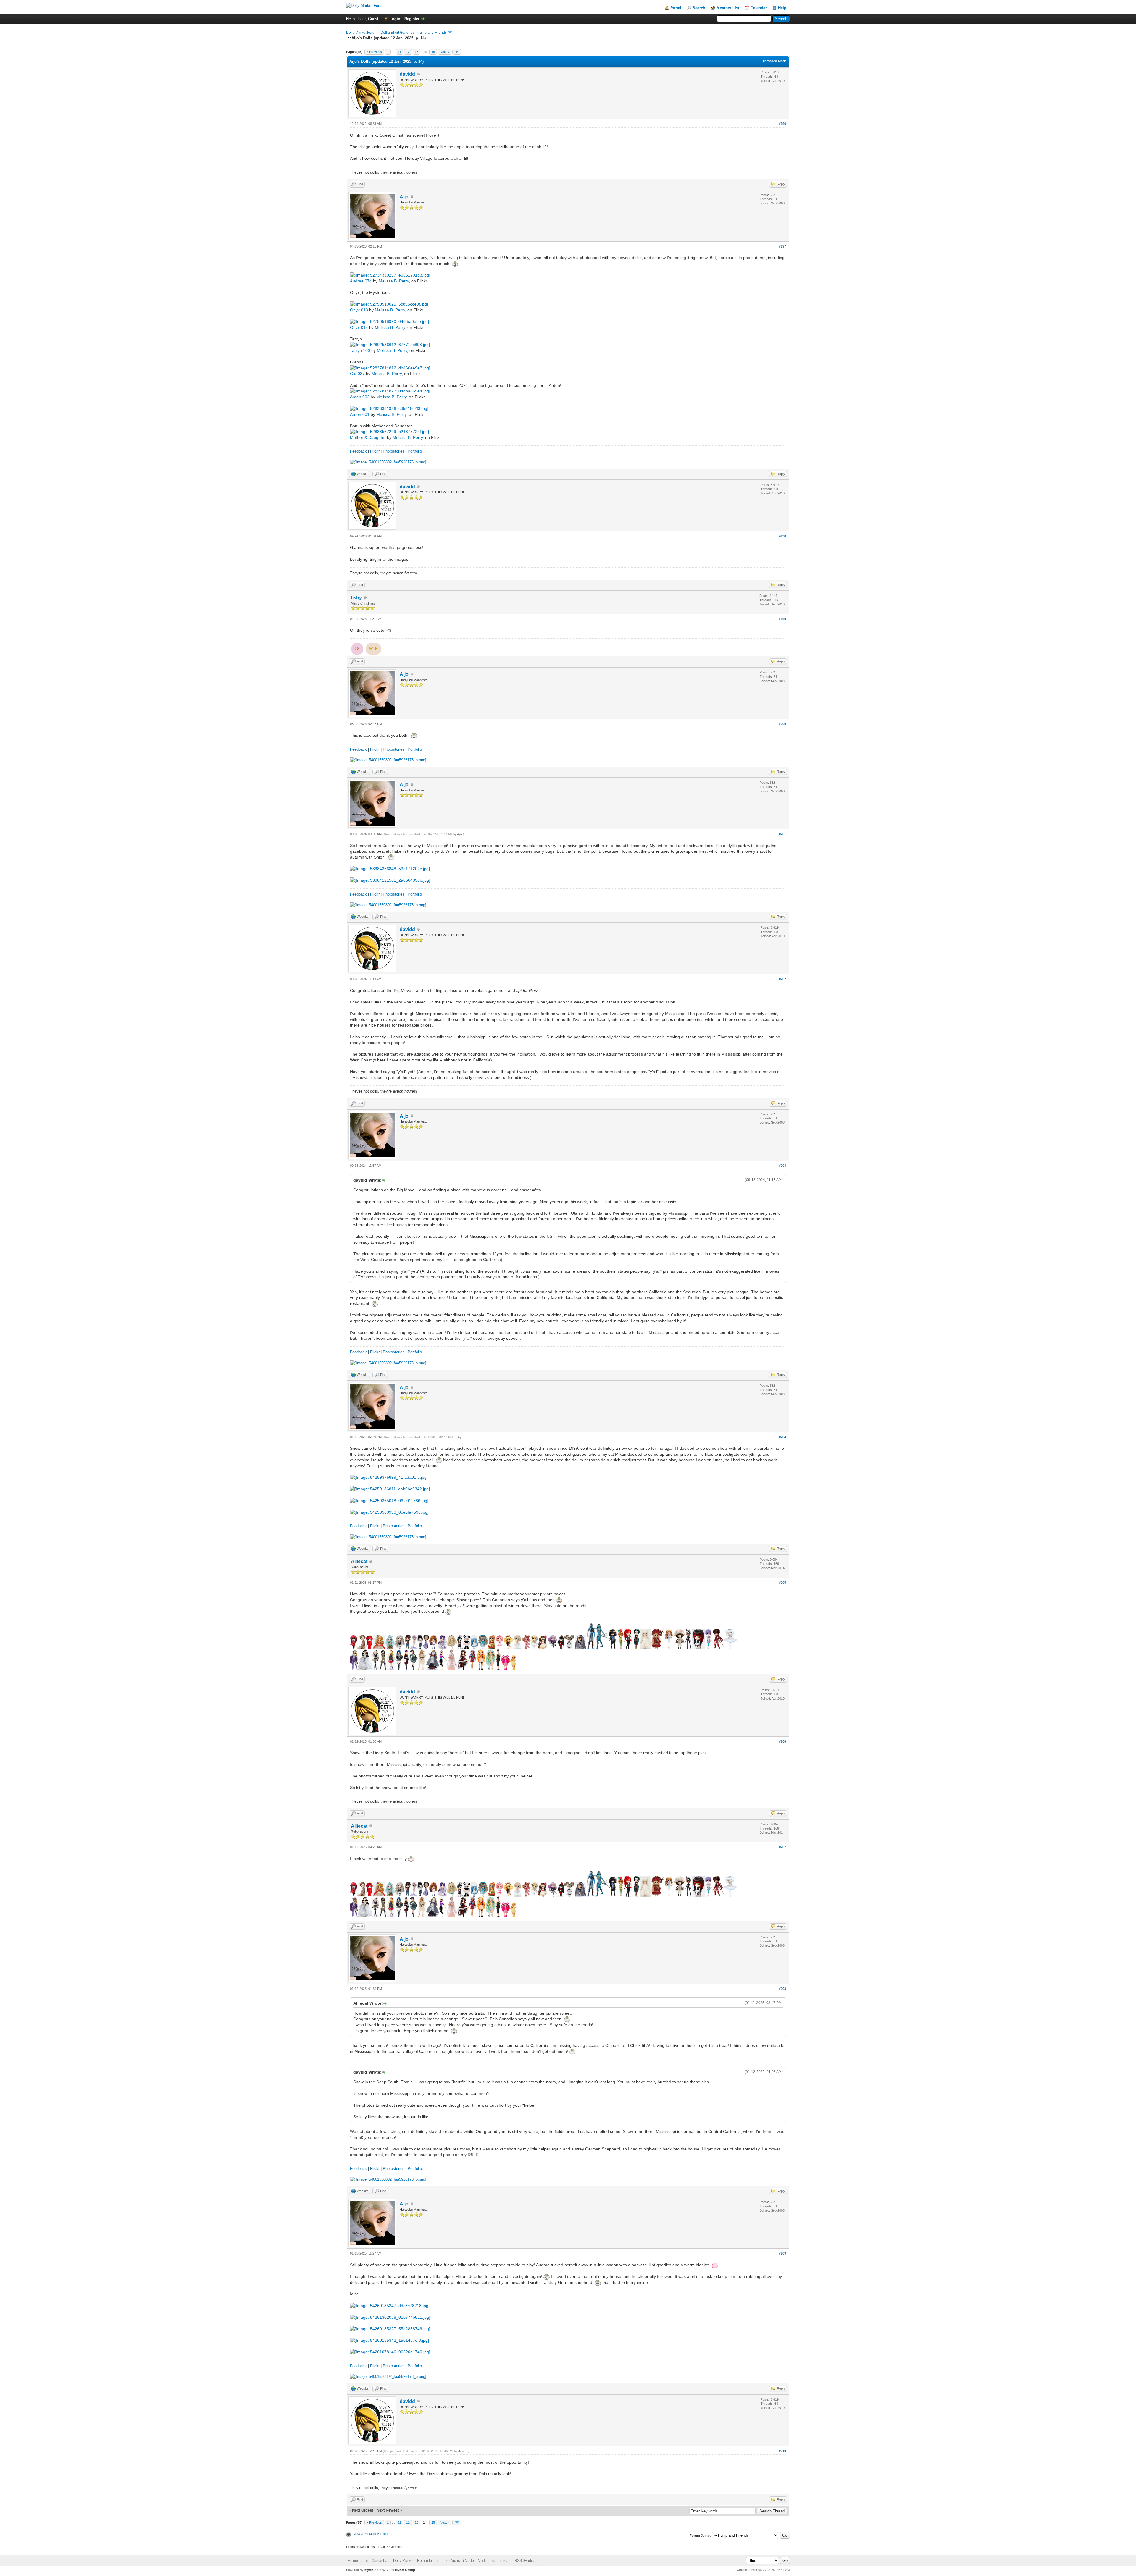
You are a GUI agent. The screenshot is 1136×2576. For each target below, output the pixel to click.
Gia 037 (357, 374)
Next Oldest (363, 2510)
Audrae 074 (361, 281)
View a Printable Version (370, 2534)
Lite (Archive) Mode (458, 2561)
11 (400, 52)
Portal (676, 8)
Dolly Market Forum (362, 33)
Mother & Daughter (368, 437)
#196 (782, 124)
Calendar (759, 8)
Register (412, 19)
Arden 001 (360, 414)
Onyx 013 (359, 310)
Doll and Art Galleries (397, 33)
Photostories (394, 451)
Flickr (375, 451)
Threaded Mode (774, 61)
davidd (407, 74)
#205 (782, 1583)
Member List (728, 8)
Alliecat (359, 1561)
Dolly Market (403, 2561)
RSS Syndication (528, 2561)
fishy (356, 598)
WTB (373, 649)
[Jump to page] (457, 52)
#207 (782, 1847)
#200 (782, 724)
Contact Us (380, 2561)
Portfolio (415, 451)
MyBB (369, 2570)
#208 (782, 1989)
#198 (782, 536)
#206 (782, 1741)
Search (699, 8)
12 (408, 52)
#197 (782, 246)
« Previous (374, 52)
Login (395, 19)
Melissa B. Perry (394, 281)
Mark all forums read (494, 2561)
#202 (782, 979)
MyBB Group (405, 2570)
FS (357, 649)
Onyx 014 (359, 327)
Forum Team (358, 2561)
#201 (782, 834)
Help (782, 8)
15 (433, 52)
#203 (782, 1166)
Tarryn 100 (360, 350)
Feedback (358, 451)
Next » (445, 52)
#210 (782, 2451)
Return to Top (428, 2561)
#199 (782, 619)
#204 (782, 1437)
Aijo (404, 197)
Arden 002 (360, 397)
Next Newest (388, 2510)
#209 (782, 2253)
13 (417, 52)
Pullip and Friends (433, 33)
